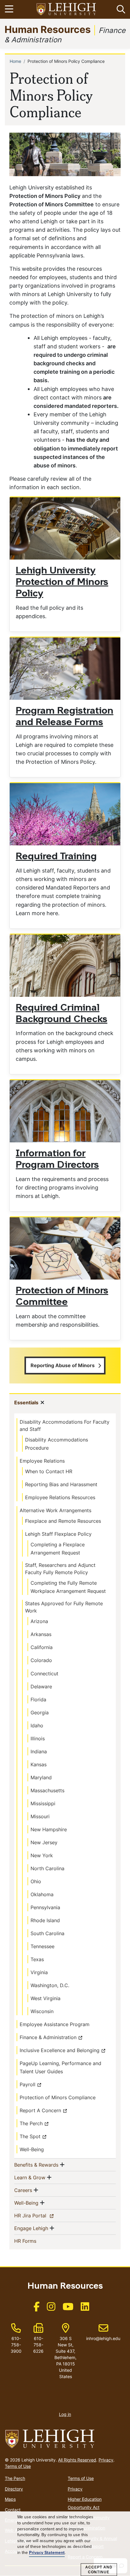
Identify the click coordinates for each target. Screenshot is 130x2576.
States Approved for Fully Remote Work (64, 1607)
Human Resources (48, 29)
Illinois (38, 1738)
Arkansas (41, 1634)
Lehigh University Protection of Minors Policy (62, 583)
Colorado (41, 1660)
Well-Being (32, 2149)
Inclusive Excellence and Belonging (60, 2050)
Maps (10, 2499)
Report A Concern (40, 2110)
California (42, 1647)
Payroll (28, 2084)
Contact (13, 2510)
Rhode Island (45, 1920)
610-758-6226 (38, 2345)
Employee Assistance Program (55, 2024)
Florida (38, 1700)
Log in (65, 2414)
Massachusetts (47, 1790)
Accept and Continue (99, 2570)
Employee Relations (42, 1461)
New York (42, 1855)
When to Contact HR (49, 1471)
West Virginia (45, 1998)
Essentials (26, 1402)
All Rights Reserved (77, 2460)
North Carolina (47, 1868)
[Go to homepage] (65, 2439)
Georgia (40, 1712)
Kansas (39, 1764)
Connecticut (44, 1674)
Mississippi (43, 1803)
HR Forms (35, 2241)
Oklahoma (42, 1894)
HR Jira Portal (41, 2215)
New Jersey (44, 1842)
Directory (14, 2489)
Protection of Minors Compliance (58, 2097)
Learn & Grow (30, 2177)
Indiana (39, 1751)
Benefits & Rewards (36, 2165)
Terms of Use (18, 2466)
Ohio (36, 1881)
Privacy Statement (47, 2553)
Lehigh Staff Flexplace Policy (58, 1534)
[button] (120, 9)
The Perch (31, 2123)
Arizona (39, 1621)
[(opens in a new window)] (67, 10)
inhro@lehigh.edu (103, 2332)
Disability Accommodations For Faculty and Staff (65, 1425)
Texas (37, 1959)
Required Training (56, 857)
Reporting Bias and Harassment (61, 1484)
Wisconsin (42, 2011)
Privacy (106, 2460)
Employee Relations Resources (60, 1497)
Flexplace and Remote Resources (63, 1521)
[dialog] (65, 2544)
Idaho (37, 1725)
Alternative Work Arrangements (55, 1510)
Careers (23, 2190)
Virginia (39, 1972)
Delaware (41, 1687)
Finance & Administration (48, 2037)
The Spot (30, 2136)
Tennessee (42, 1946)
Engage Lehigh (31, 2228)
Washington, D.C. (50, 1985)
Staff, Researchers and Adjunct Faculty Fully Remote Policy (60, 1569)
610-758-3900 (16, 2345)
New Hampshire (49, 1829)
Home (15, 61)
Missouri (40, 1816)
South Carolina (47, 1933)
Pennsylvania (45, 1907)
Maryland (41, 1777)
